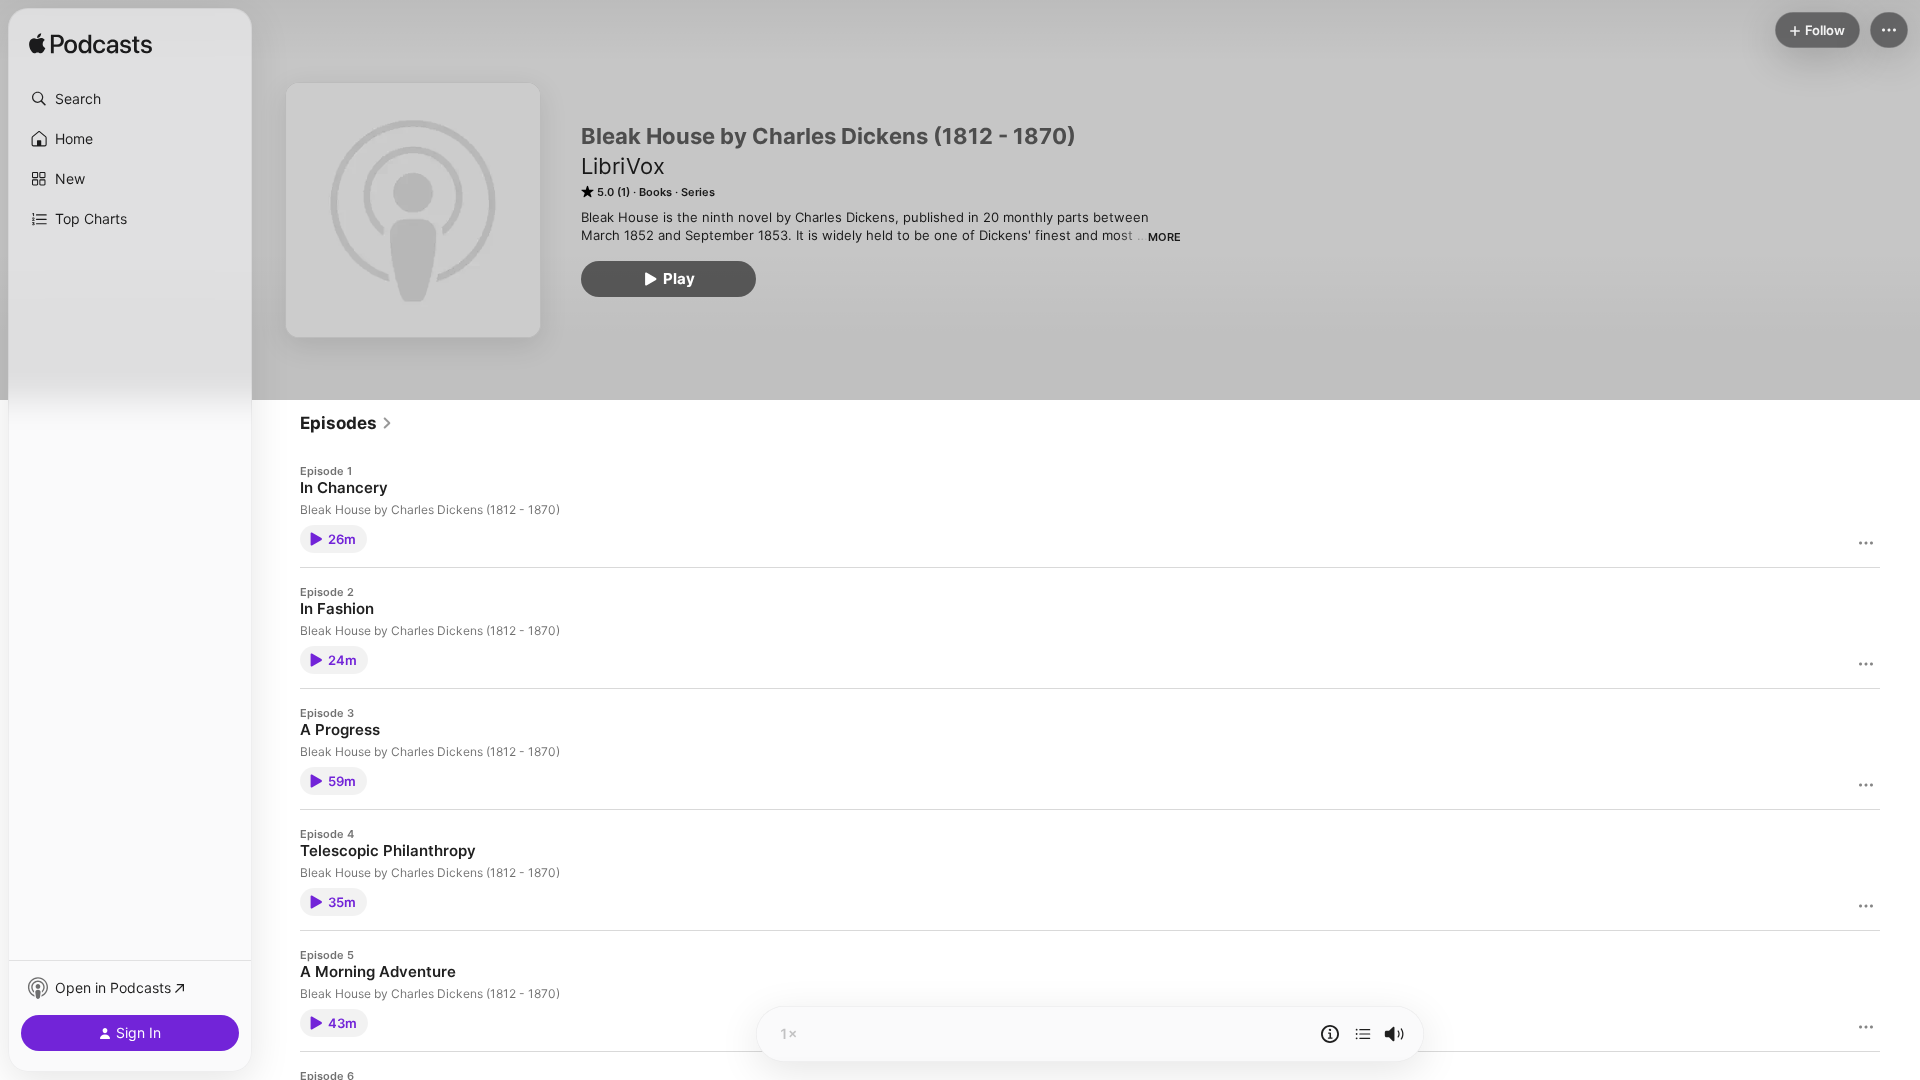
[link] (346, 423)
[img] (90, 45)
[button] (130, 99)
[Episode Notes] (1330, 1034)
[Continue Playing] (1363, 1034)
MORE (1164, 237)
